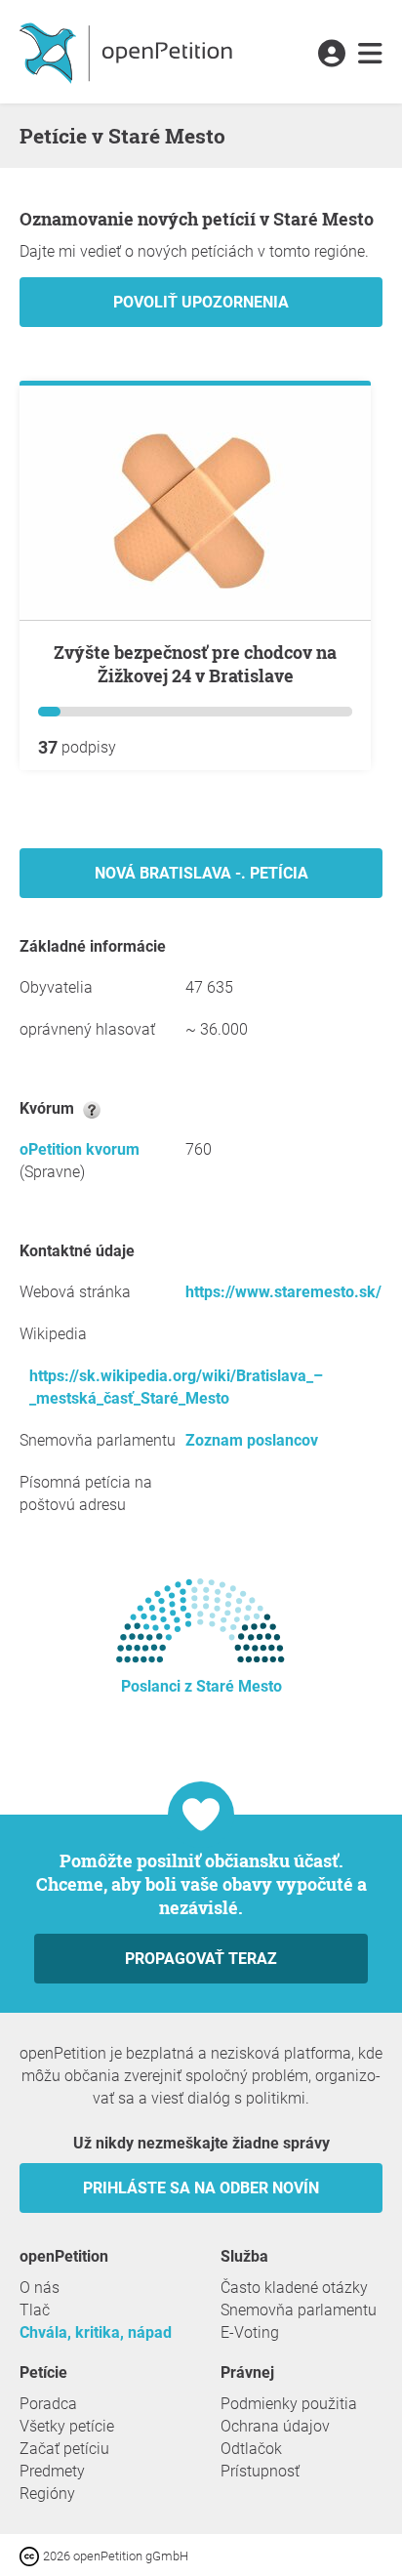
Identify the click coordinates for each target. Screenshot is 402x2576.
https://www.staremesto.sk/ (283, 1292)
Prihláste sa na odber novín (201, 2188)
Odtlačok (251, 2449)
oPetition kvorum (80, 1149)
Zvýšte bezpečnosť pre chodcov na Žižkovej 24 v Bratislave (195, 664)
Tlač (35, 2310)
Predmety (52, 2471)
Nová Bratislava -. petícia (201, 873)
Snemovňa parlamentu (299, 2310)
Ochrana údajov (275, 2426)
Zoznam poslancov (252, 1440)
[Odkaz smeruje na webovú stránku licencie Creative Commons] (31, 2555)
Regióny (47, 2494)
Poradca (48, 2404)
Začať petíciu (64, 2449)
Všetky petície (67, 2426)
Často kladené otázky (294, 2288)
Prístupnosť (260, 2471)
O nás (40, 2288)
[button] (331, 55)
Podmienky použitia (289, 2404)
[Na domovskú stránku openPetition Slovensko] (128, 52)
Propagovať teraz (201, 1959)
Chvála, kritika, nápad (96, 2332)
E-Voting (250, 2332)
